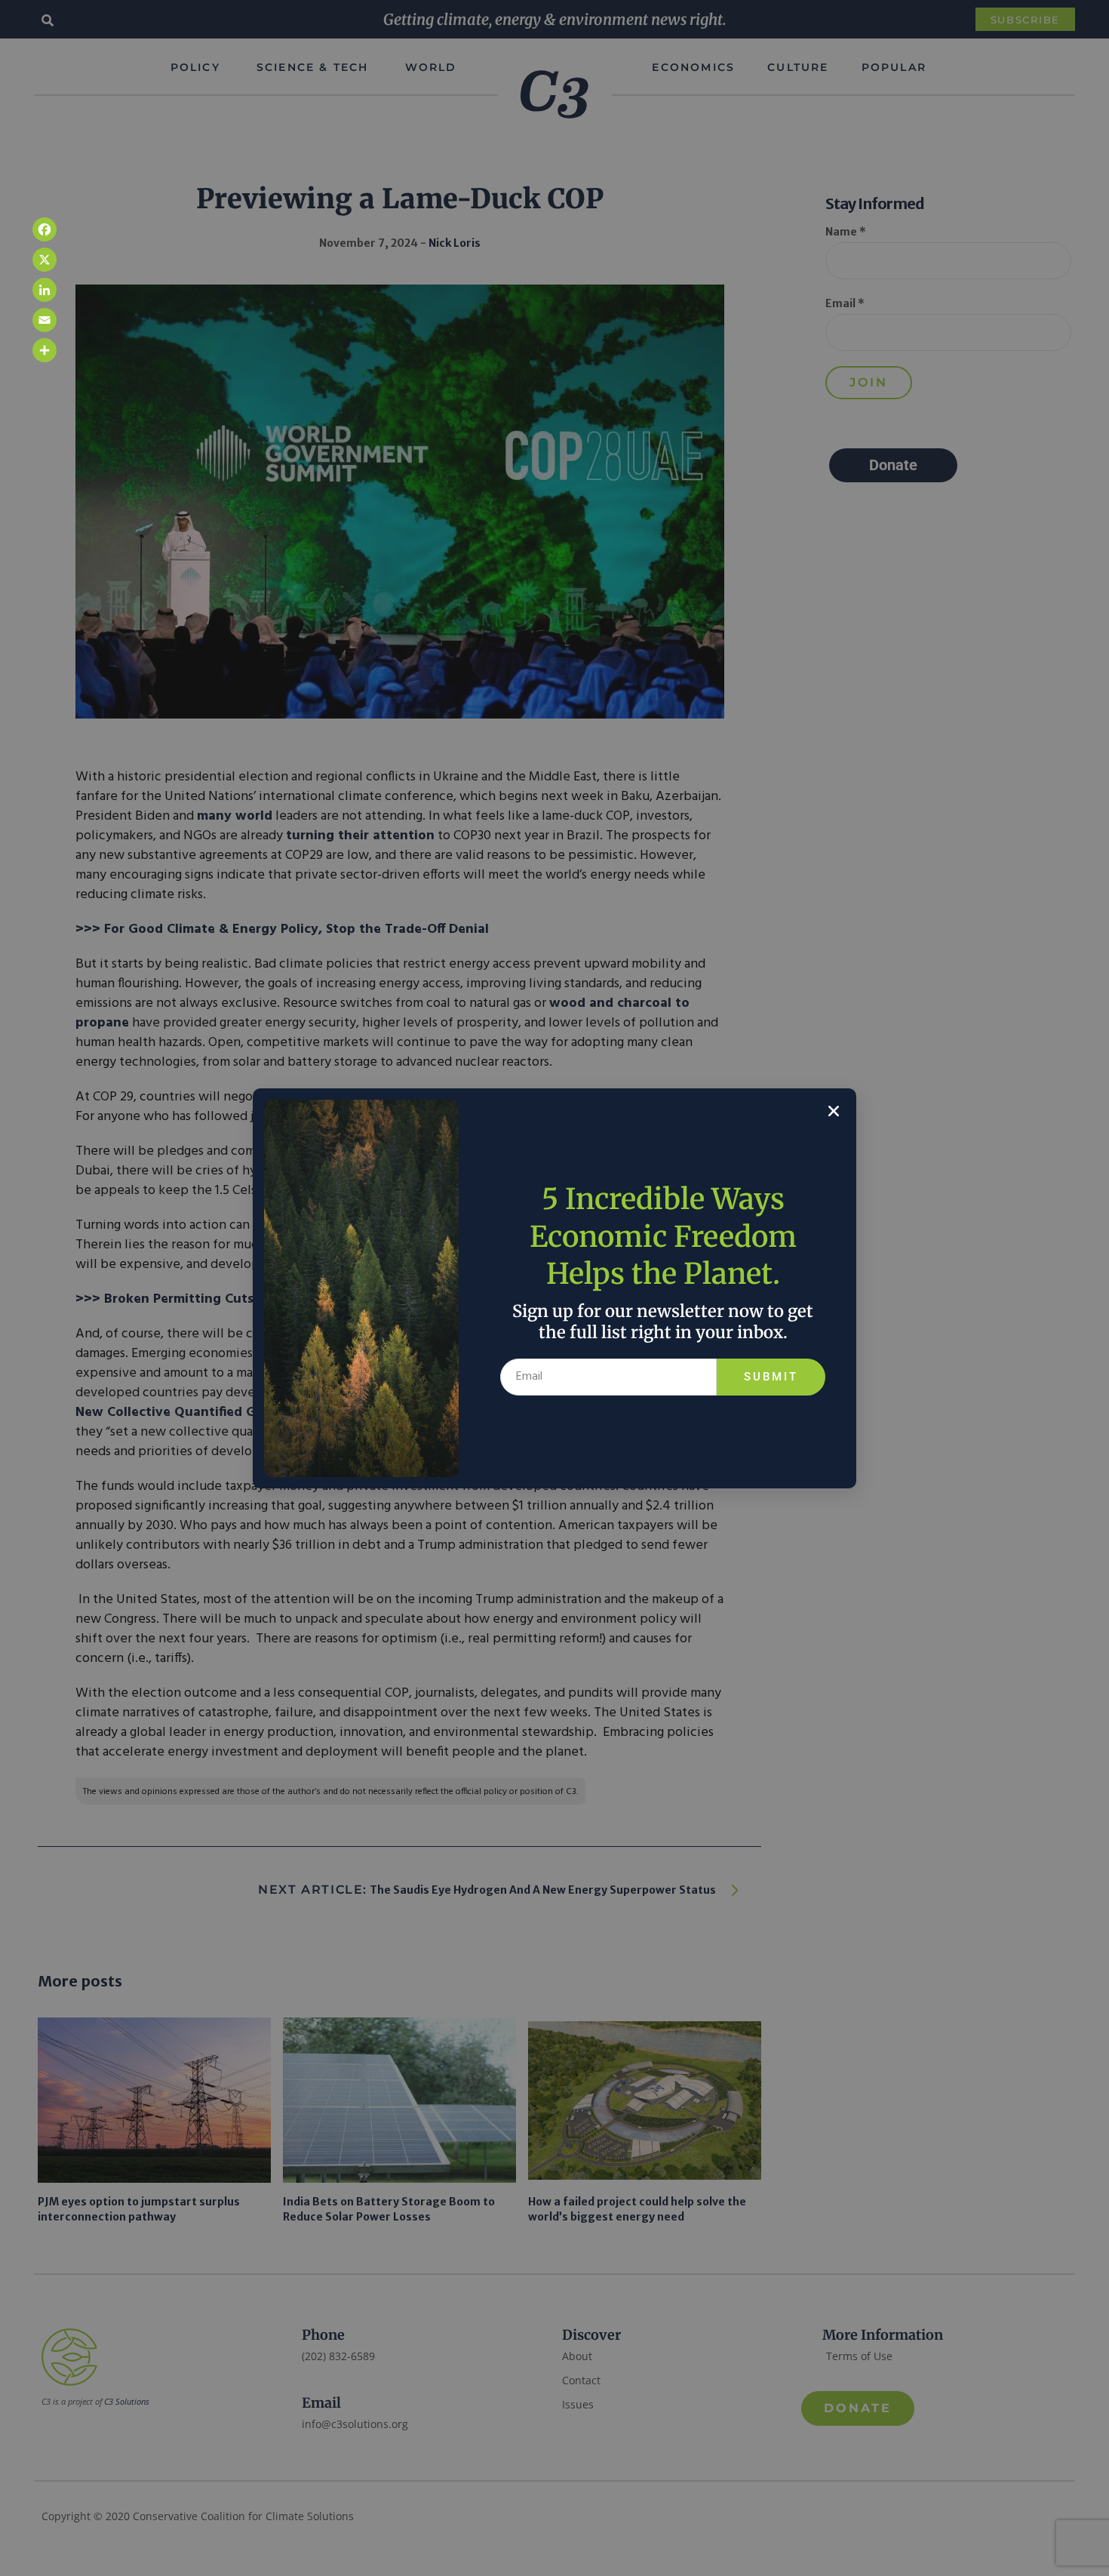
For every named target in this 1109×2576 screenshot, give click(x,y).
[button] (834, 1111)
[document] (554, 1288)
